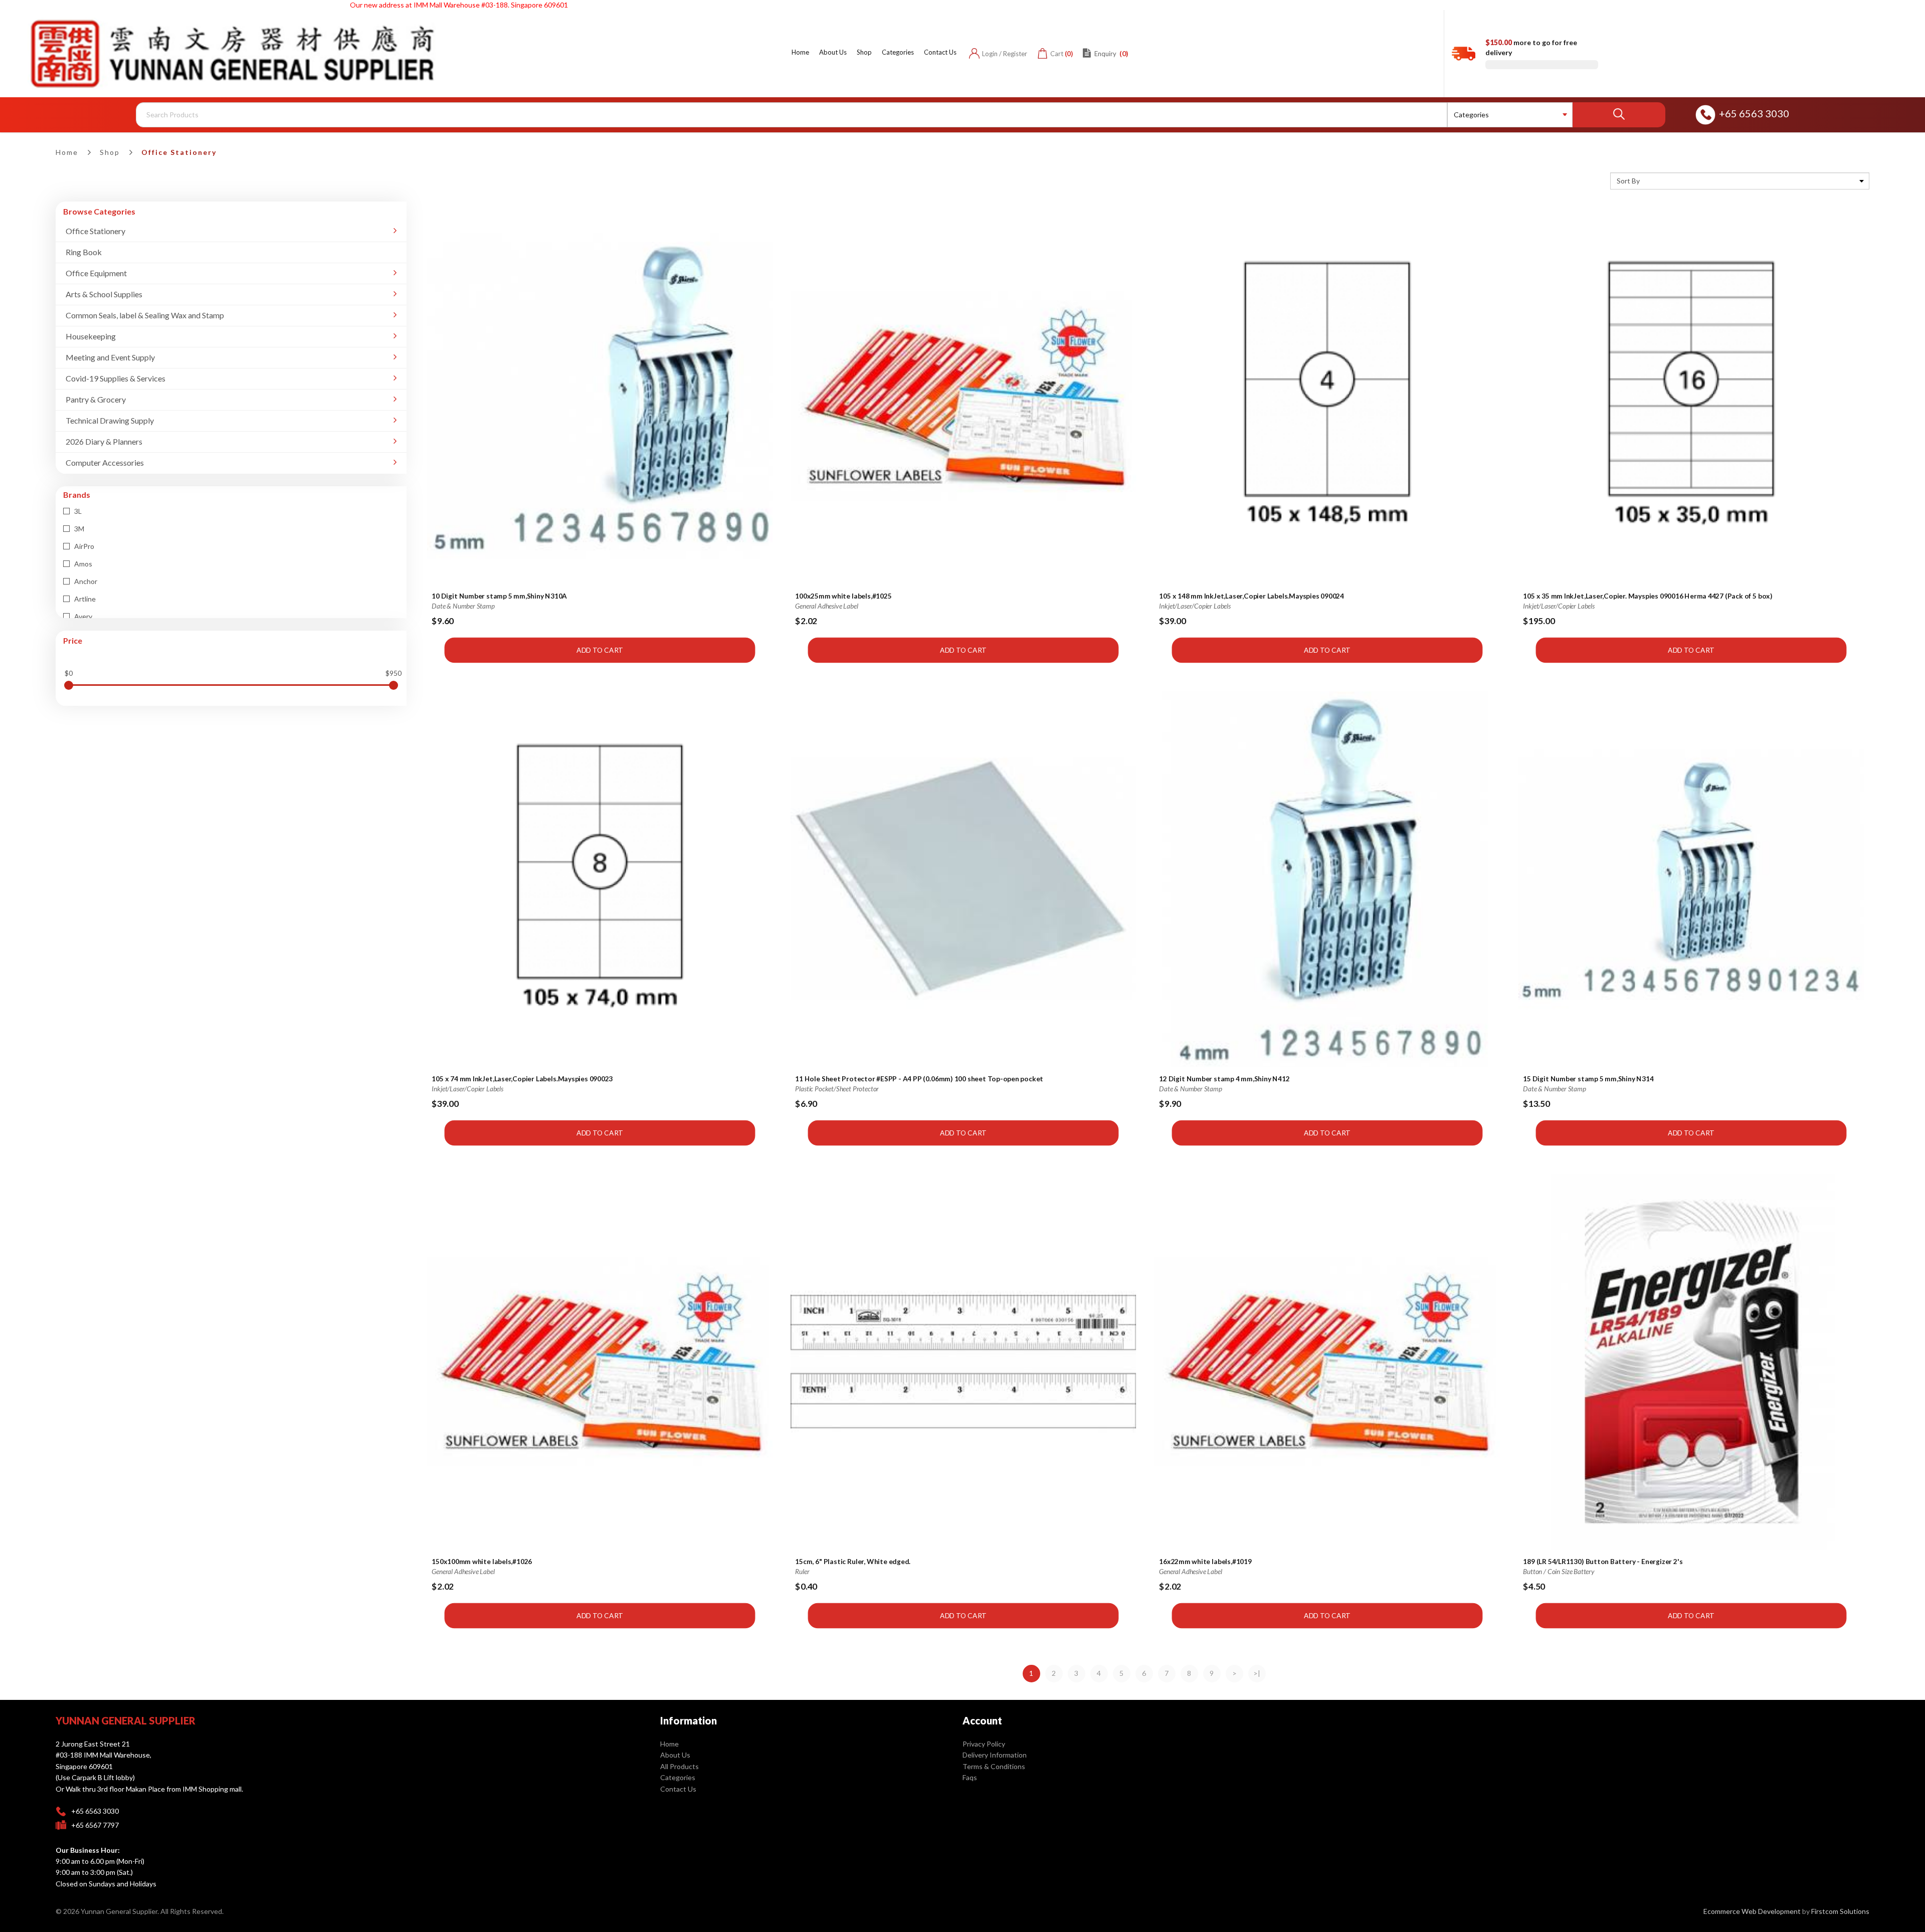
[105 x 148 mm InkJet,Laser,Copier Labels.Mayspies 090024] (1327, 397)
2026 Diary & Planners (104, 441)
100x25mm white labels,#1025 (844, 596)
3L (77, 511)
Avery (82, 616)
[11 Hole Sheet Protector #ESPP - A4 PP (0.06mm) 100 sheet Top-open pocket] (964, 879)
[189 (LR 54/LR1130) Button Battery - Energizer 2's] (1691, 1362)
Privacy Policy (984, 1744)
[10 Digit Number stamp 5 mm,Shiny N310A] (600, 397)
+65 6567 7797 (95, 1825)
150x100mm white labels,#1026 (482, 1561)
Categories (678, 1777)
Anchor (85, 581)
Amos (82, 564)
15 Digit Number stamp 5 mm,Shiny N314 (1588, 1078)
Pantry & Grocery (96, 399)
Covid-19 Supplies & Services (116, 378)
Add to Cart (599, 650)
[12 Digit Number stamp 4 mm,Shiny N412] (1327, 879)
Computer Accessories (105, 462)
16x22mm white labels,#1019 (1206, 1561)
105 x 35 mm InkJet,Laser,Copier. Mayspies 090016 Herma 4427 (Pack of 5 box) (1648, 596)
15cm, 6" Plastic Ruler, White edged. (853, 1561)
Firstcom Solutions (1840, 1911)
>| (1257, 1673)
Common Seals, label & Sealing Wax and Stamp (145, 315)
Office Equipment (96, 273)
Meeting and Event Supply (110, 357)
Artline (84, 599)
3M (78, 529)
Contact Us (678, 1789)
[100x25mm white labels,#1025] (964, 397)
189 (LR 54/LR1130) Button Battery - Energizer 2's (1603, 1561)
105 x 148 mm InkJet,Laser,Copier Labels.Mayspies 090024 (1252, 596)
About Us (675, 1755)
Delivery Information (995, 1755)
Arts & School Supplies (104, 294)
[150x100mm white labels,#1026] (600, 1362)
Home (67, 152)
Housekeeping (91, 336)
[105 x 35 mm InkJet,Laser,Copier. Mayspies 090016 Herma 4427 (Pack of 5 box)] (1691, 397)
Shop (110, 152)
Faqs (970, 1777)
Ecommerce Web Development (1752, 1911)
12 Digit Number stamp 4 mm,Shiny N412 (1225, 1078)
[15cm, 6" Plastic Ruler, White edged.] (964, 1362)
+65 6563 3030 (1754, 113)
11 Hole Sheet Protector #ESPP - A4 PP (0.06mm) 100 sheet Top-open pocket (920, 1078)
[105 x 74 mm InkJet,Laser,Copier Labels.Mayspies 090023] (600, 879)
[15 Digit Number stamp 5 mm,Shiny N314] (1691, 879)
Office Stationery (179, 152)
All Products (680, 1766)
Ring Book (84, 252)
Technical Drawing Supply (110, 420)
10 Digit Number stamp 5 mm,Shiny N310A (499, 596)
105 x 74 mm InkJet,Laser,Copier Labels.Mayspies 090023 (522, 1078)
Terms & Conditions (994, 1766)
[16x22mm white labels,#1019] (1327, 1362)
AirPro (83, 546)
